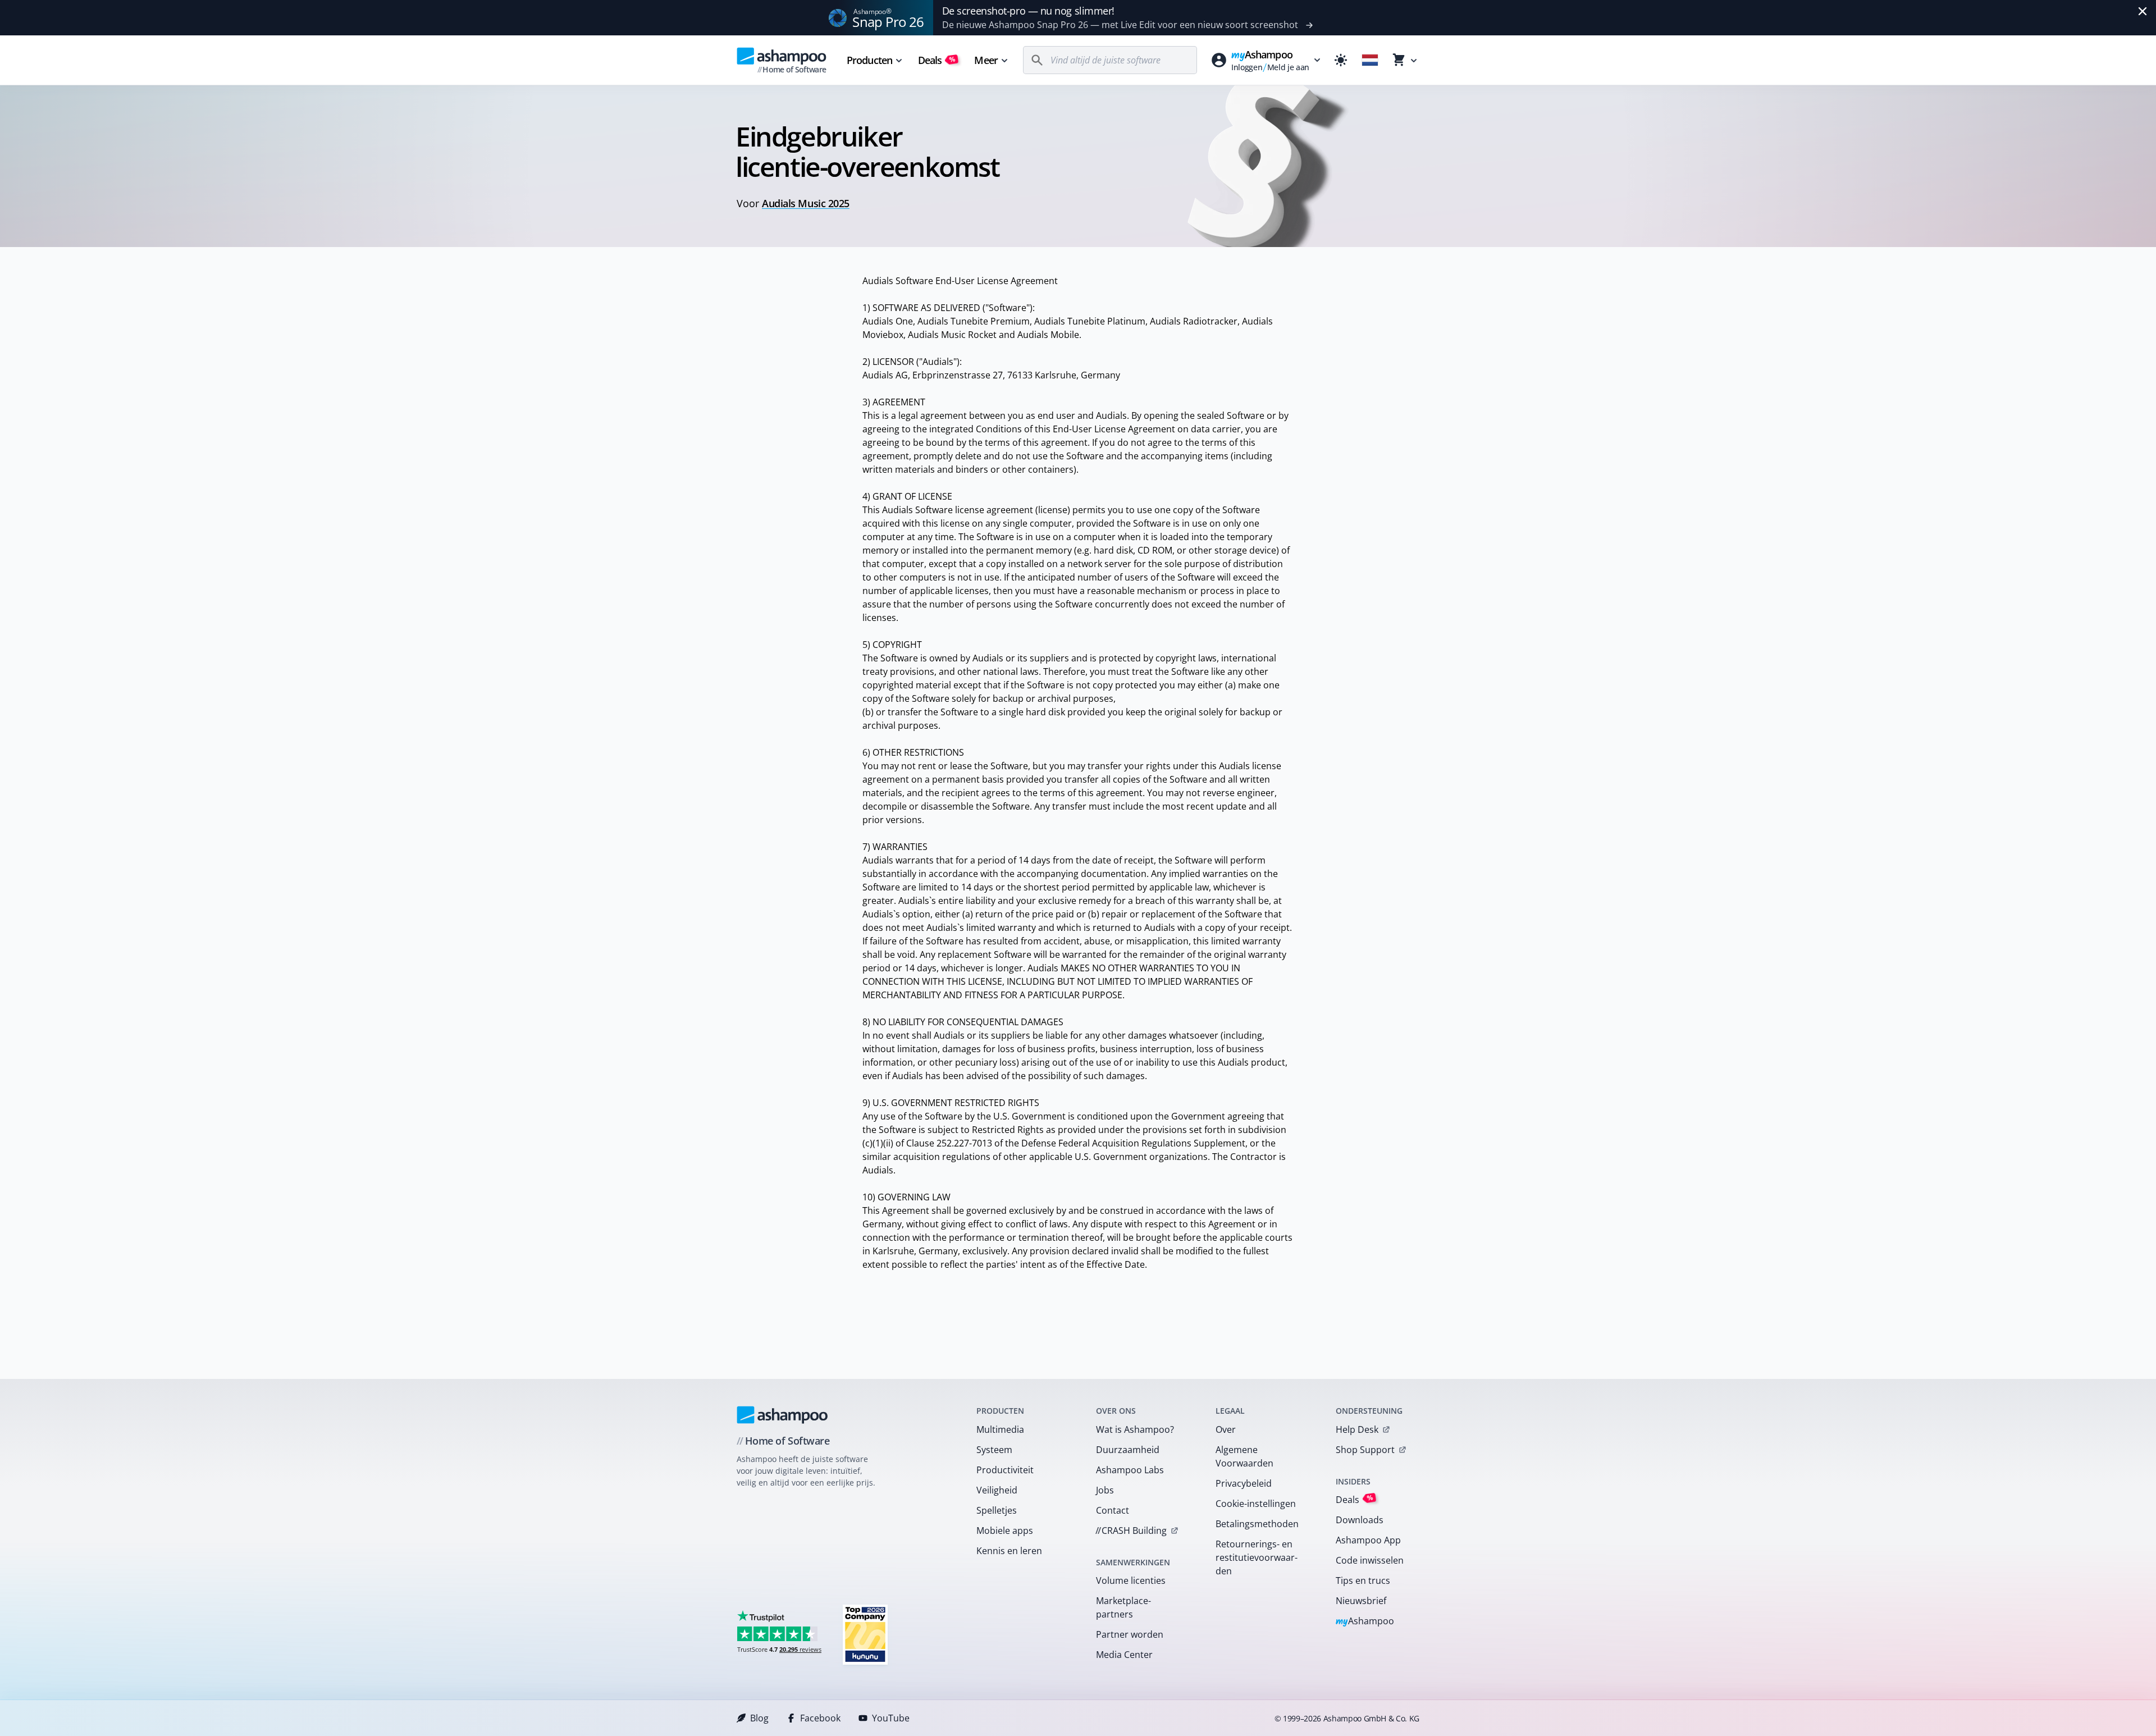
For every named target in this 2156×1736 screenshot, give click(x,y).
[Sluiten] (2143, 11)
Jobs (1105, 1490)
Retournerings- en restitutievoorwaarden (1257, 1557)
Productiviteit (1005, 1470)
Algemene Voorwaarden (1244, 1456)
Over (1226, 1429)
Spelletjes (997, 1510)
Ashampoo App (1368, 1540)
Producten (869, 60)
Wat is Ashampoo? (1135, 1429)
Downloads (1360, 1520)
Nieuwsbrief (1361, 1601)
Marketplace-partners (1123, 1607)
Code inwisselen (1370, 1560)
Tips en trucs (1363, 1580)
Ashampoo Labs (1130, 1470)
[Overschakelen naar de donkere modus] (1341, 60)
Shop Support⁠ (1365, 1450)
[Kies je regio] (1370, 60)
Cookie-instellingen (1256, 1504)
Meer (986, 60)
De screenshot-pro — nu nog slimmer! (1028, 11)
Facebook (820, 1718)
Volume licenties (1131, 1580)
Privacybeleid (1244, 1483)
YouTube (891, 1718)
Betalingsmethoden (1257, 1524)
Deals (937, 60)
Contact (1113, 1510)
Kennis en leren (1009, 1551)
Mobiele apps (1005, 1531)
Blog (759, 1718)
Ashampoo (1365, 1622)
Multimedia (1000, 1429)
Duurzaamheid (1128, 1450)
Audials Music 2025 (806, 203)
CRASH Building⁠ (1131, 1531)
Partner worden (1130, 1634)
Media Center (1124, 1655)
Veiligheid (997, 1490)
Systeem (994, 1450)
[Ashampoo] (782, 1415)
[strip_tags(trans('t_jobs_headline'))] (865, 1634)
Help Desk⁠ (1357, 1429)
